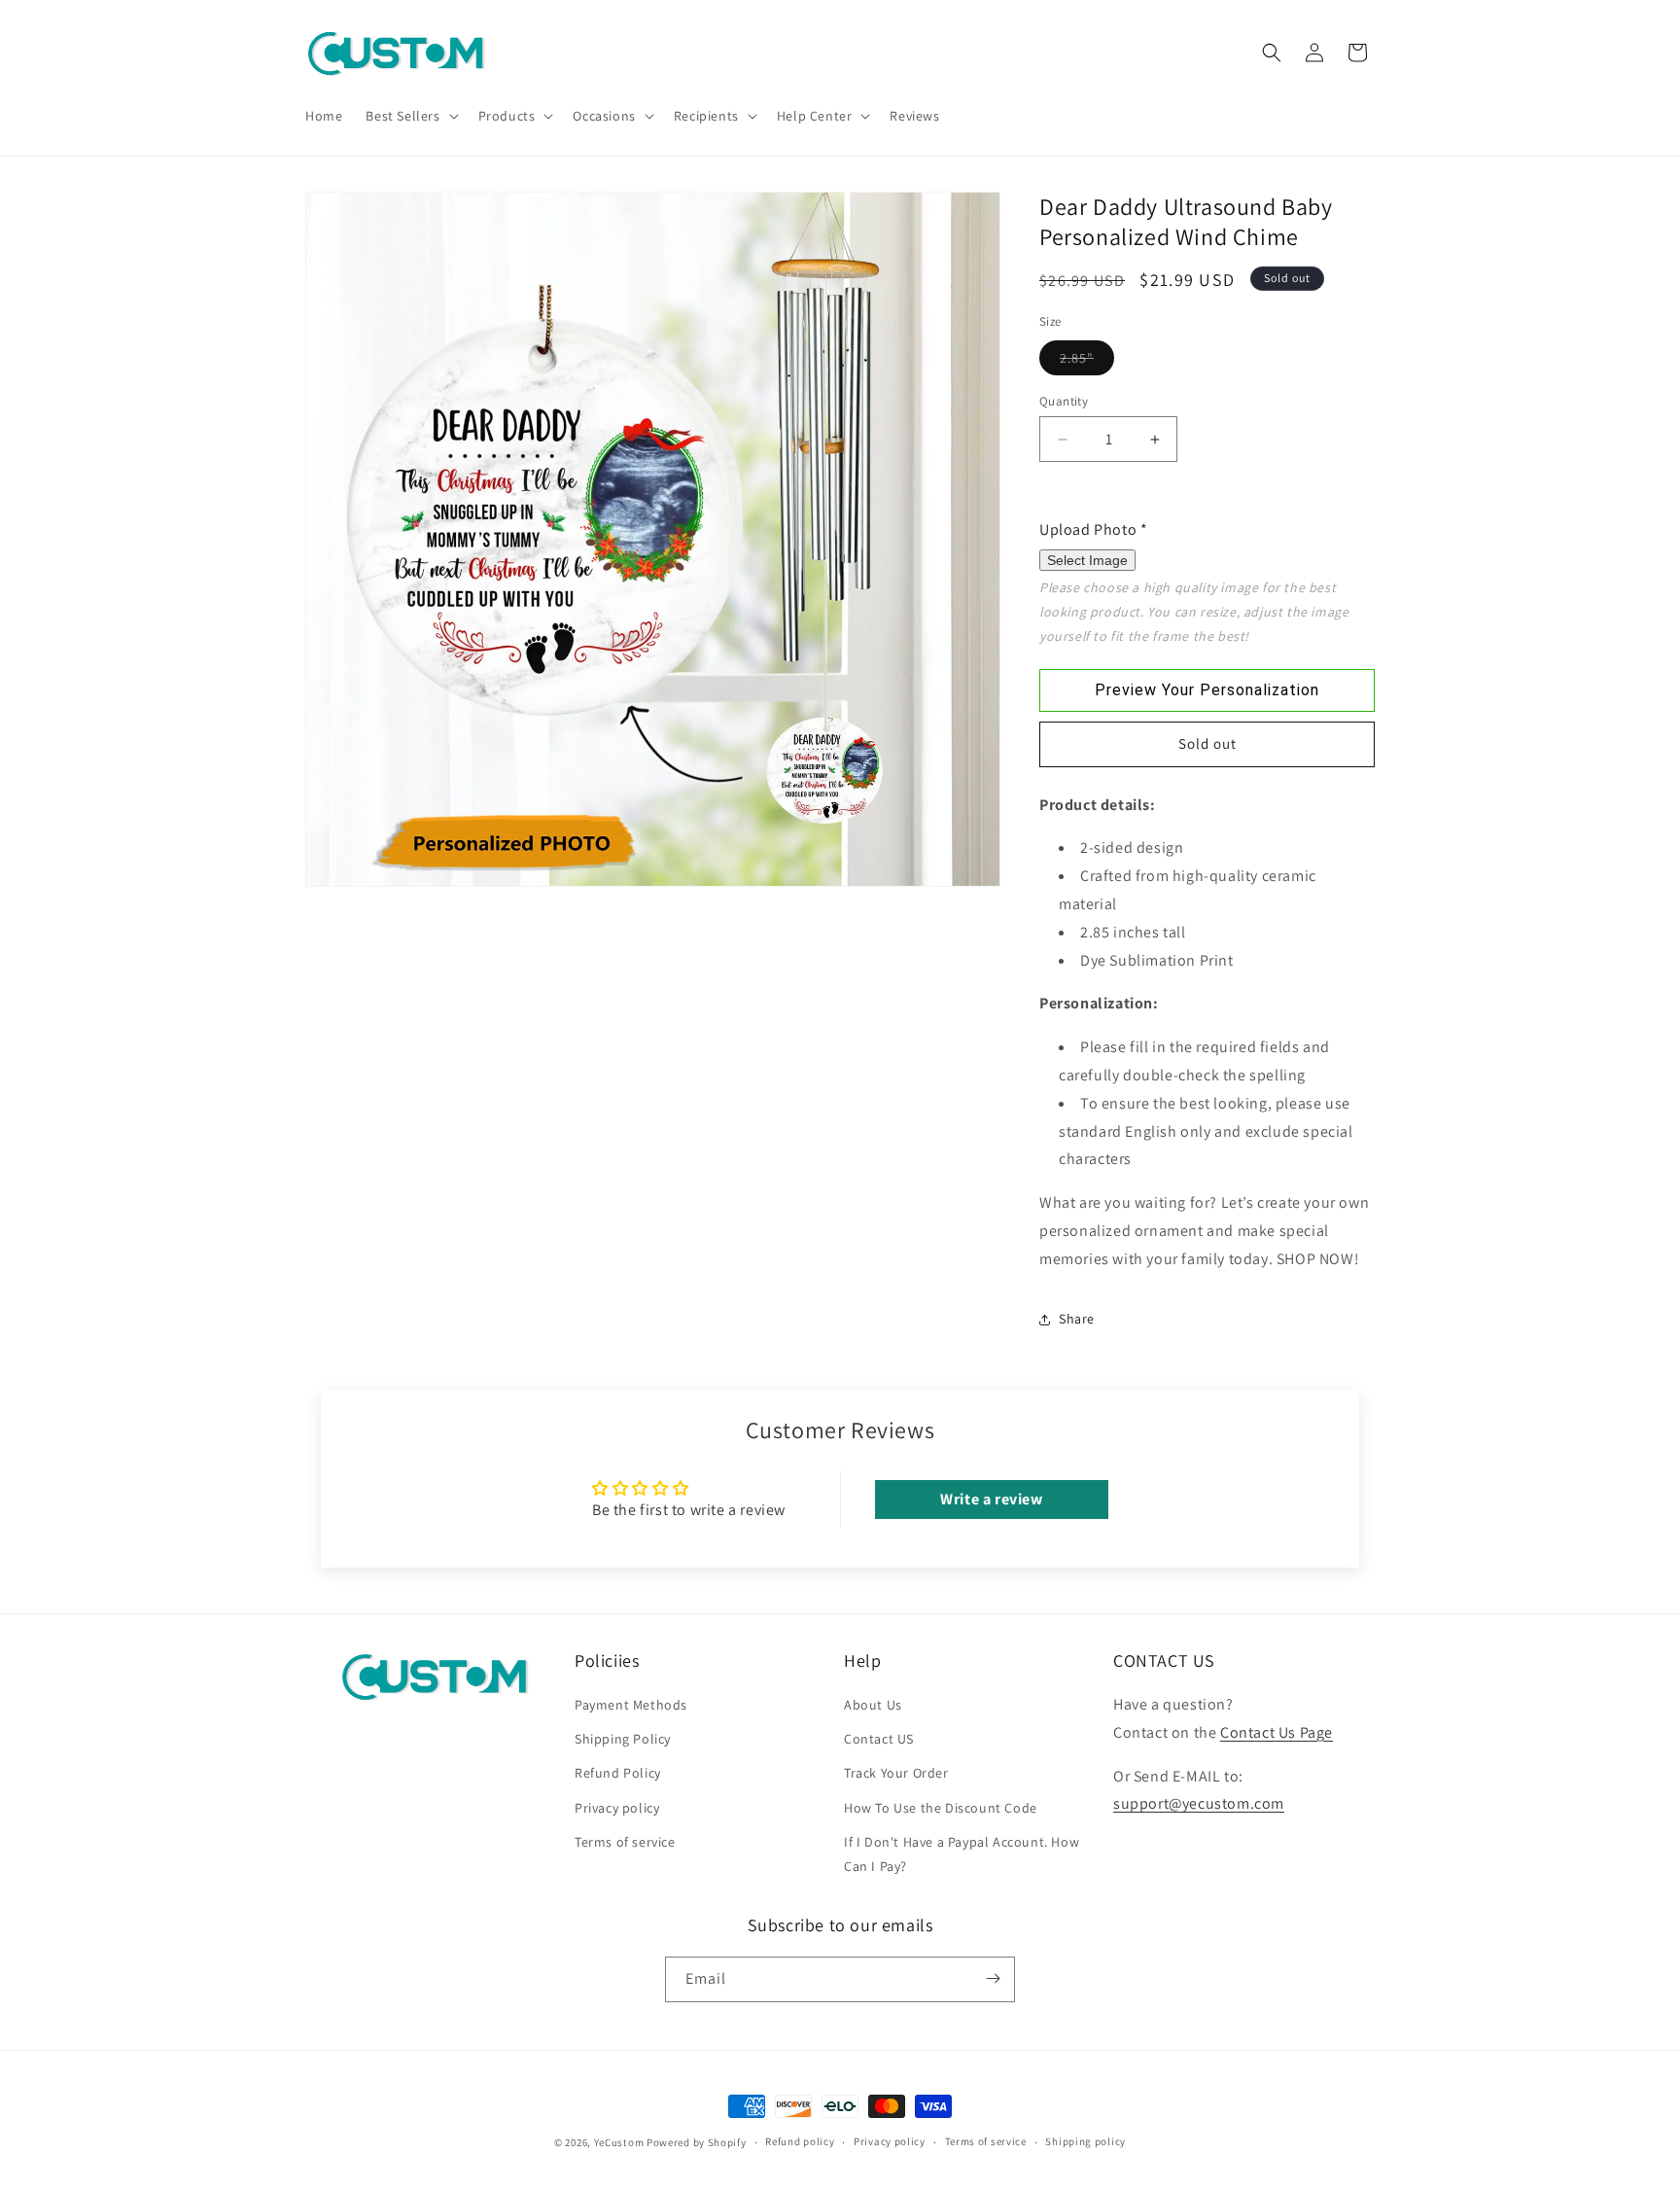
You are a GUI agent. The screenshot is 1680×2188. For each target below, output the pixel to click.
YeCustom (619, 2142)
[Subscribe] (993, 1978)
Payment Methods (631, 1706)
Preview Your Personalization (1207, 690)
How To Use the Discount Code (941, 1808)
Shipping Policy (623, 1740)
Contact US (879, 1740)
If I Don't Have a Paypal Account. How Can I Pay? (962, 1854)
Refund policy (800, 2142)
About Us (873, 1706)
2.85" (1087, 362)
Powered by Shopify (697, 2142)
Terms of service (625, 1842)
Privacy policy (617, 1808)
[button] (410, 116)
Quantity (1064, 401)
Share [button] (1077, 1319)
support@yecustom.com (1199, 1804)
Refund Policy (618, 1774)
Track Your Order (896, 1774)
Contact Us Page (1277, 1732)
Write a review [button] (991, 1498)
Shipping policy (1085, 2142)
